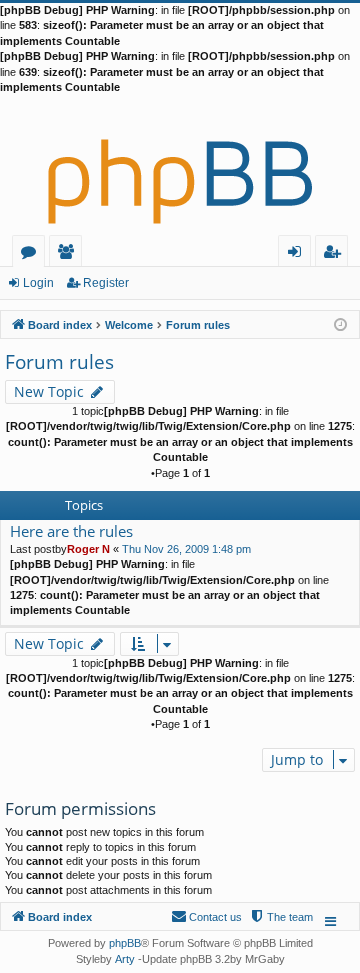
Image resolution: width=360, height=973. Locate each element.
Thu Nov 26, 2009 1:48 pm (186, 549)
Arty (125, 959)
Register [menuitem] (336, 254)
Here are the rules (71, 531)
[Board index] (180, 165)
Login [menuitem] (298, 254)
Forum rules (59, 362)
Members (69, 254)
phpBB (125, 943)
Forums (32, 254)
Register (106, 283)
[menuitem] (281, 917)
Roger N (88, 549)
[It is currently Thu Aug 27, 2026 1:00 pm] (340, 323)
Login (38, 283)
